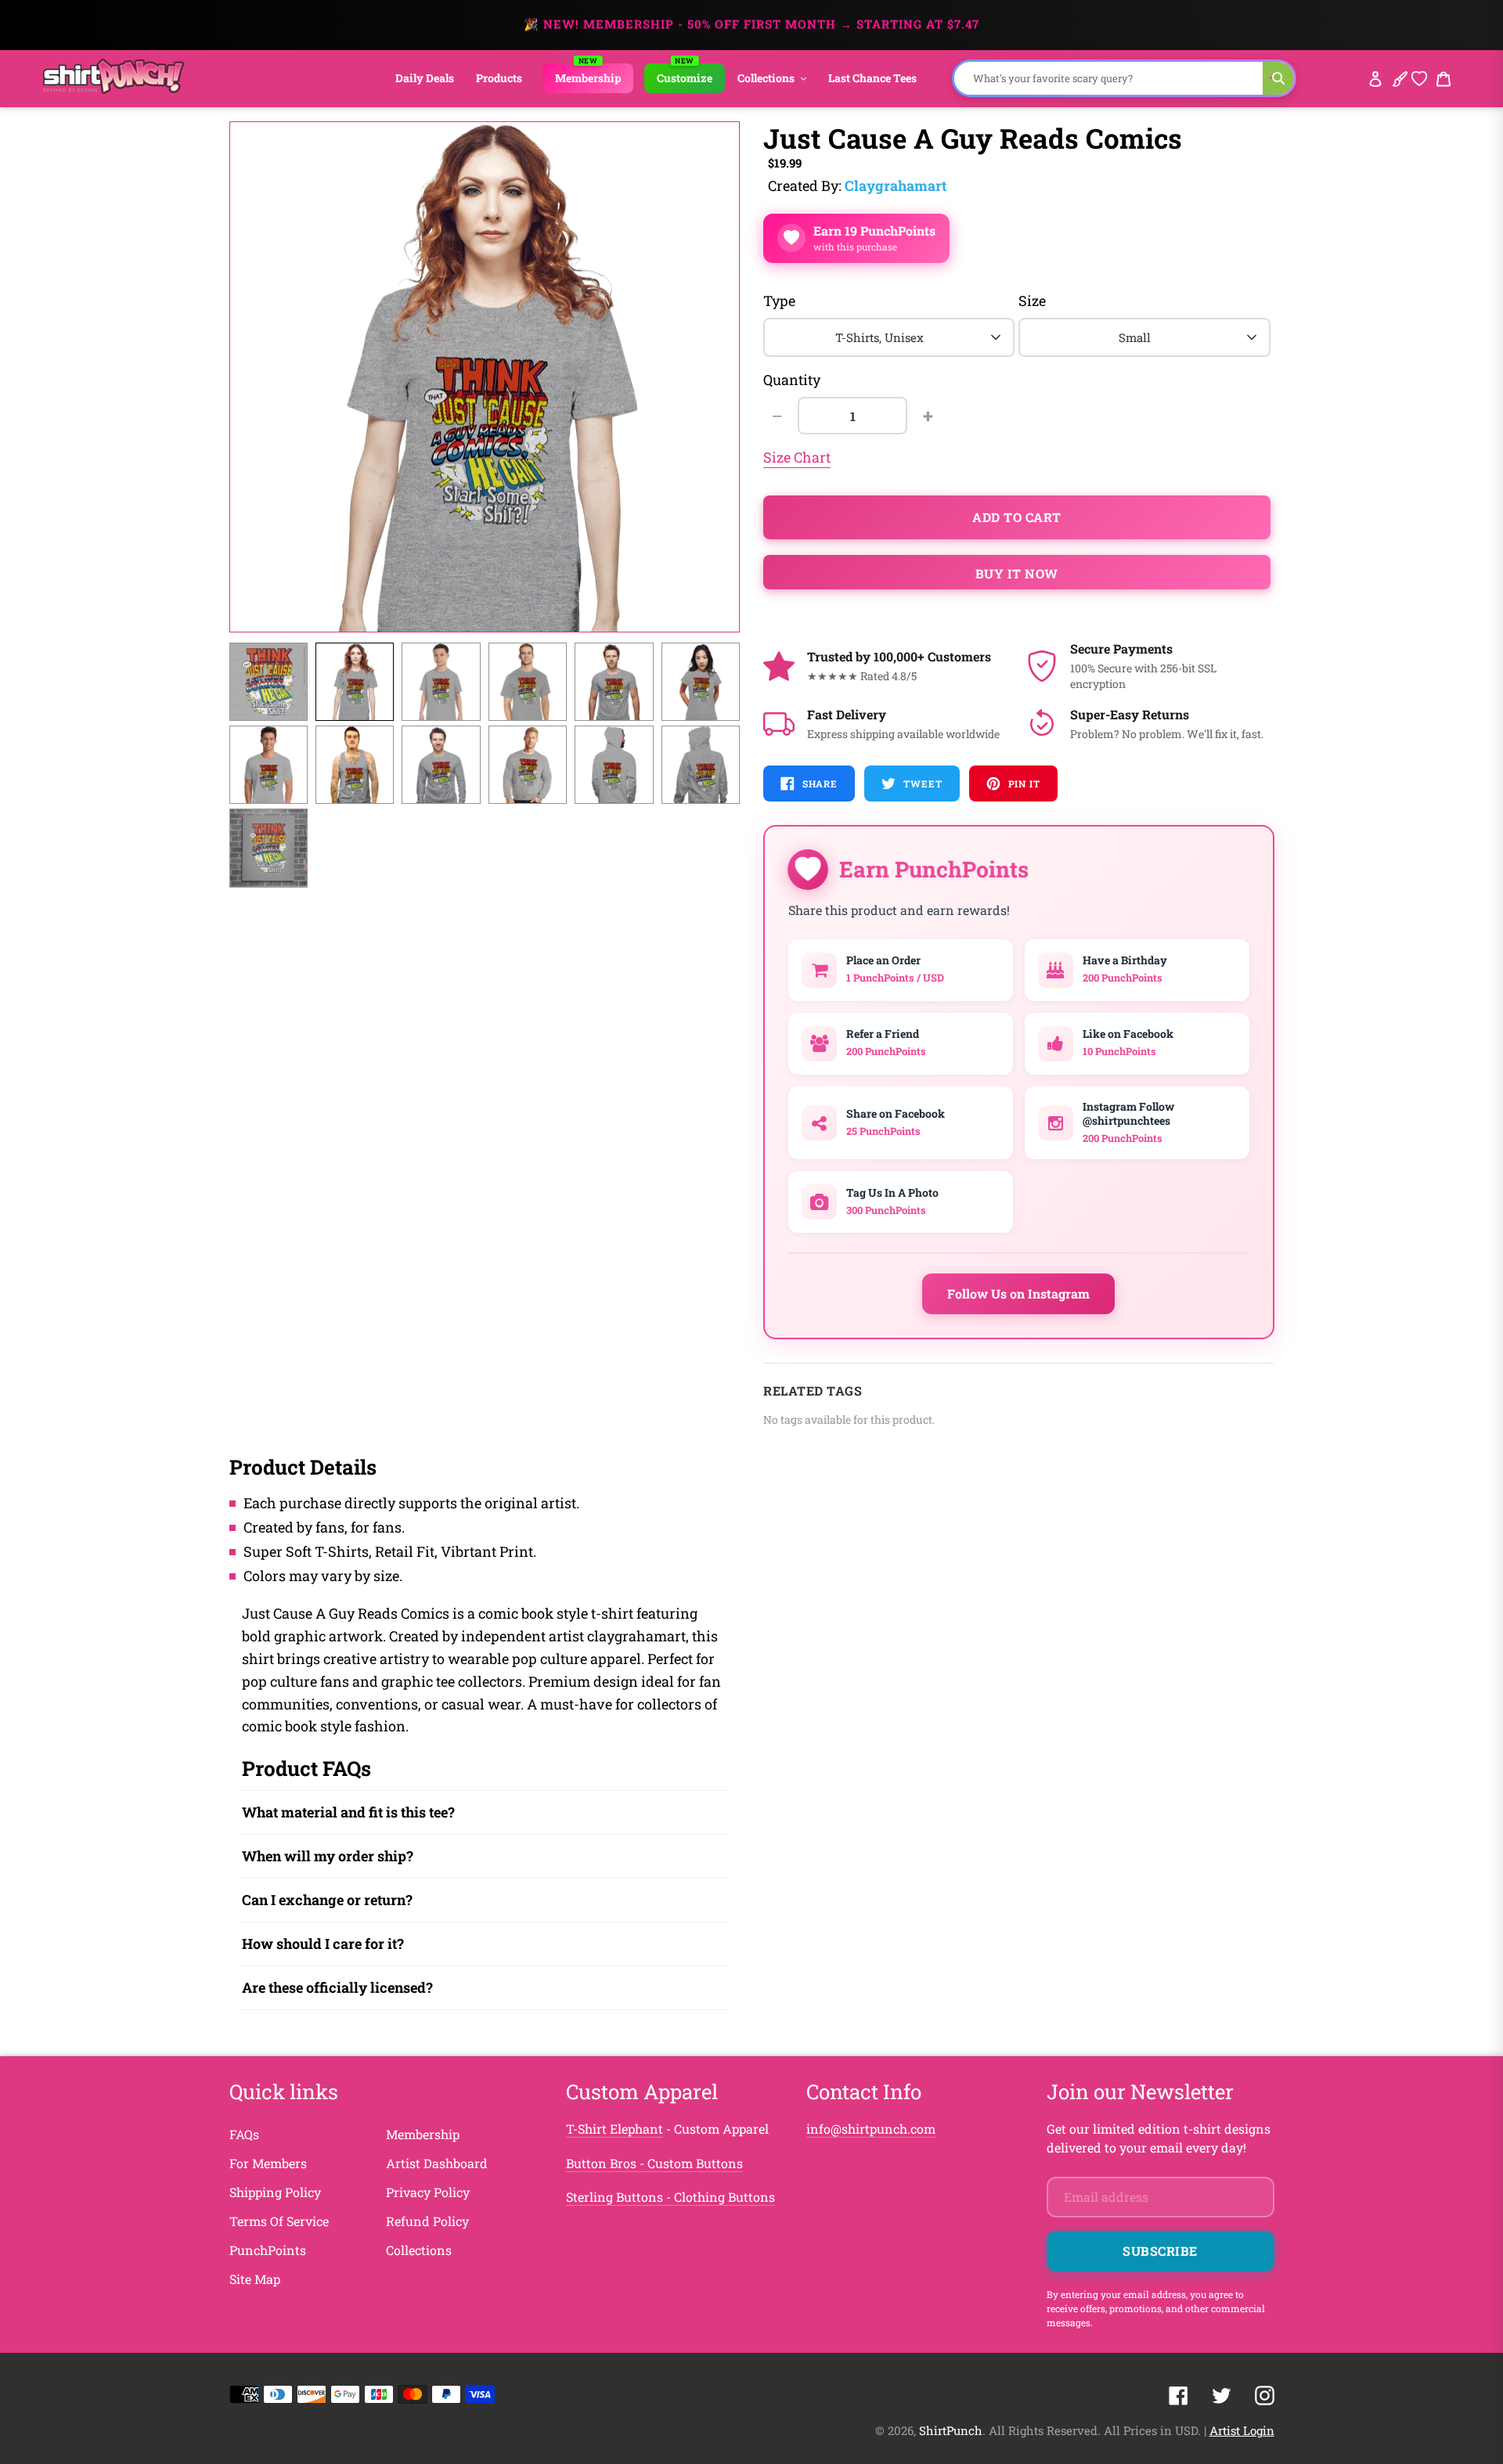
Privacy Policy (428, 2192)
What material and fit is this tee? (348, 1812)
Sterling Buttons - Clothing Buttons (670, 2197)
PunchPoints (268, 2250)
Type (779, 301)
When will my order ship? (328, 1856)
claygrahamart (896, 186)
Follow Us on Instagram (1018, 1293)
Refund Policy (427, 2221)
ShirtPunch (951, 2430)
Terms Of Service (279, 2221)
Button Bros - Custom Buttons (654, 2163)
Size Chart (797, 457)
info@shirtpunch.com (871, 2129)
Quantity (792, 380)
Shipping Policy (275, 2192)
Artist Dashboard (437, 2163)
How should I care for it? (323, 1943)
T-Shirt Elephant (615, 2129)
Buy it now (1017, 573)
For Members (268, 2163)
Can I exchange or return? (327, 1900)
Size (1032, 301)
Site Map (255, 2279)
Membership (423, 2134)
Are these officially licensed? (337, 1987)
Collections (419, 2250)
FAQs (244, 2134)
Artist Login (1242, 2430)
